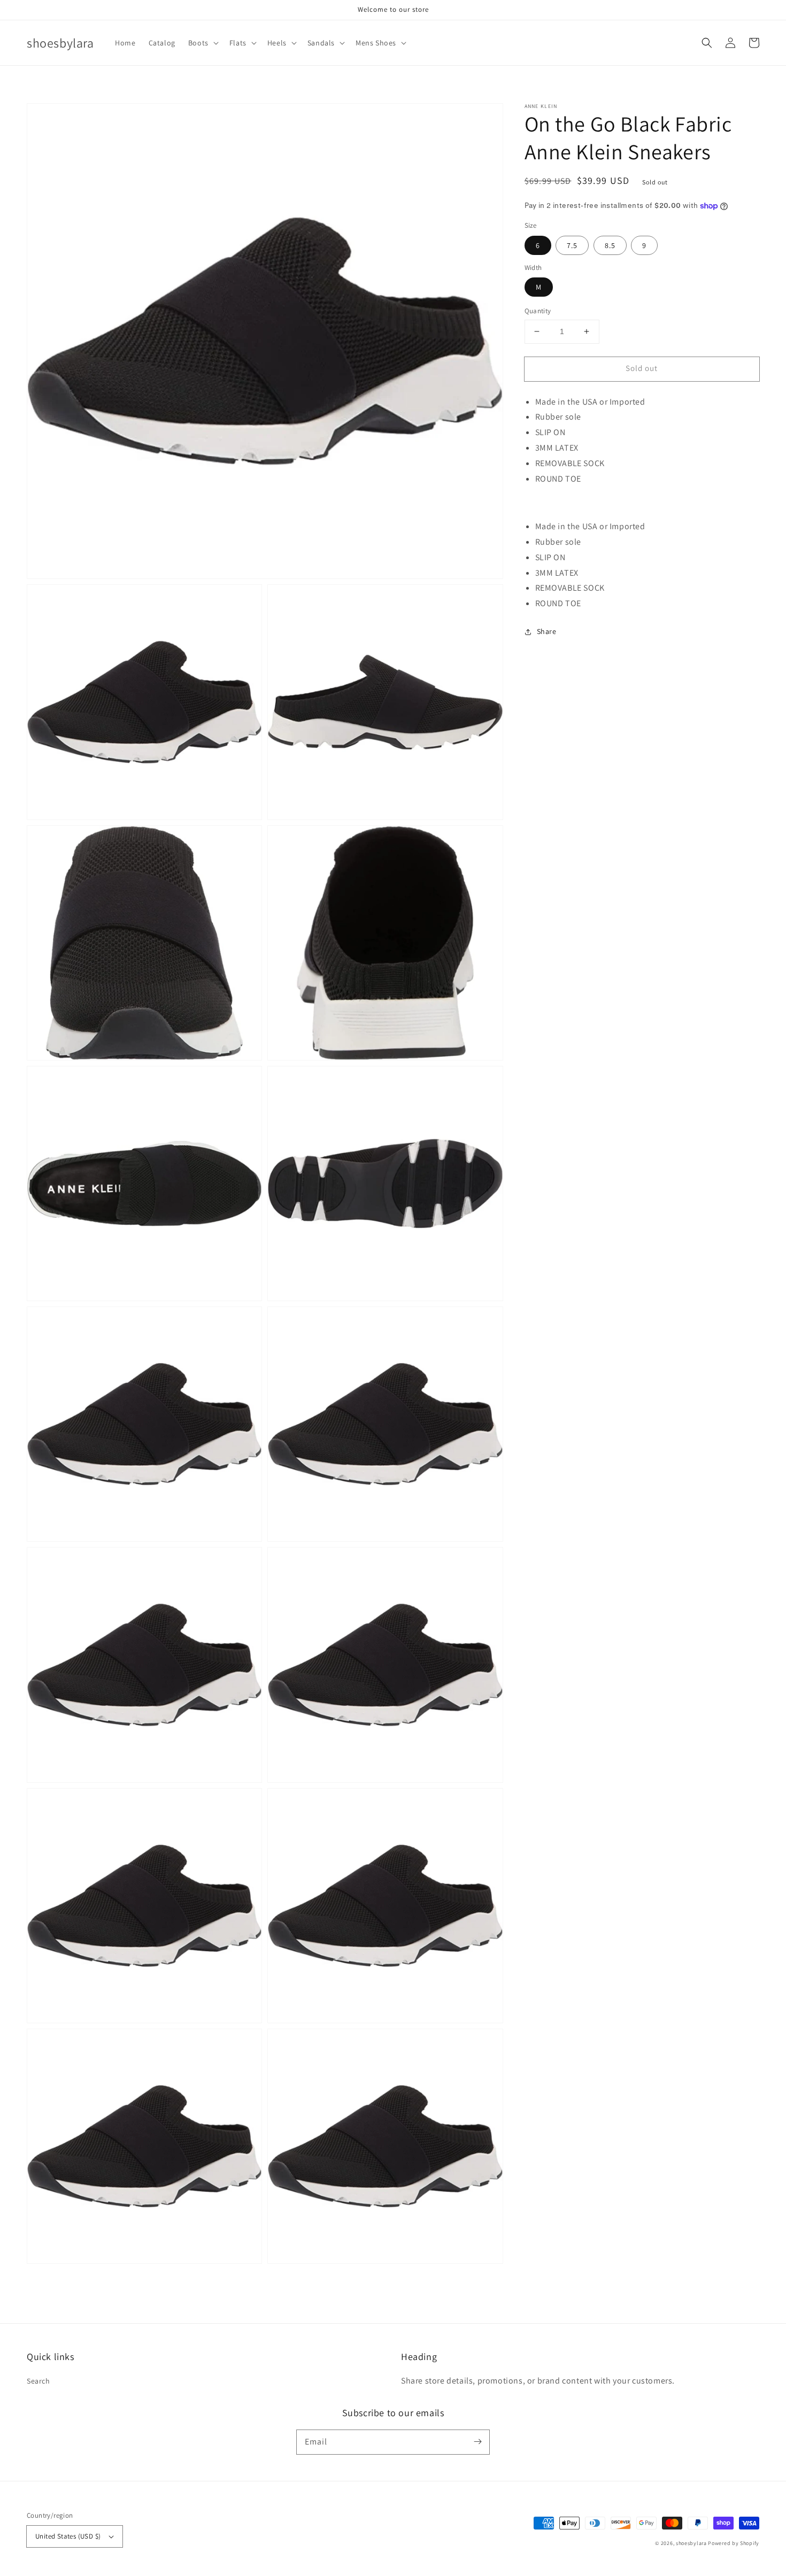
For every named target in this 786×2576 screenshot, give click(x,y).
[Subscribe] (477, 2442)
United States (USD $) (68, 2536)
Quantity (538, 311)
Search (38, 2381)
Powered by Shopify (734, 2543)
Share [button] (547, 631)
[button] (202, 43)
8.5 (610, 245)
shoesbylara (691, 2543)
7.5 (572, 245)
